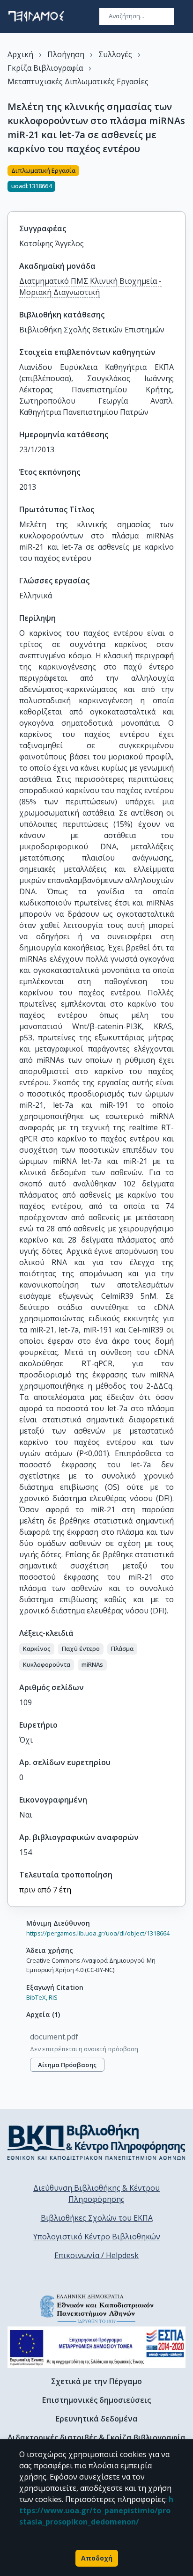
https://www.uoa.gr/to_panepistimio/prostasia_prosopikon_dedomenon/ (96, 2510)
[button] (37, 1649)
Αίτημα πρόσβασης (67, 2065)
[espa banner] (96, 2347)
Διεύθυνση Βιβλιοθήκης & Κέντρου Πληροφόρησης (96, 2193)
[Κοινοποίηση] (182, 183)
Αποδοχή (97, 2558)
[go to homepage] (36, 16)
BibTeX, (37, 1997)
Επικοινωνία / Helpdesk (96, 2255)
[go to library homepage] (96, 2142)
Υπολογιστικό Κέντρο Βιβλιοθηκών (97, 2237)
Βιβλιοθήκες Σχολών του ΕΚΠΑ (97, 2218)
